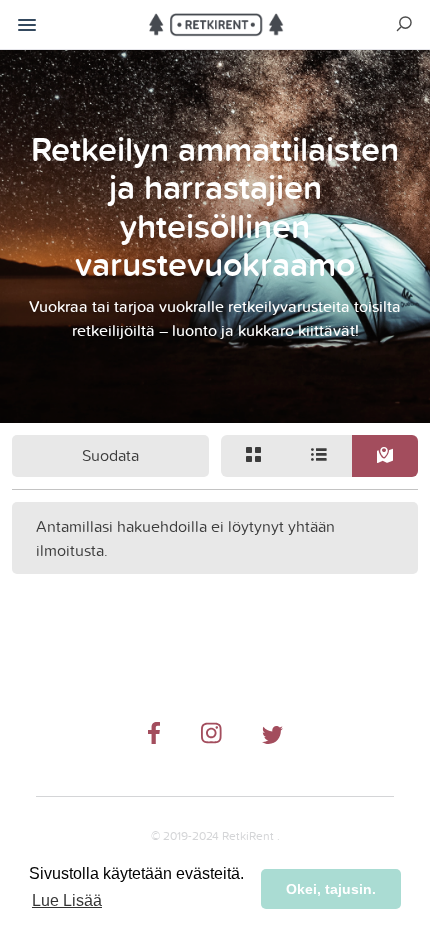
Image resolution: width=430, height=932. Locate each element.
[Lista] (320, 456)
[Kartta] (385, 456)
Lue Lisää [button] (67, 900)
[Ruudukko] (254, 456)
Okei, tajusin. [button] (331, 889)
